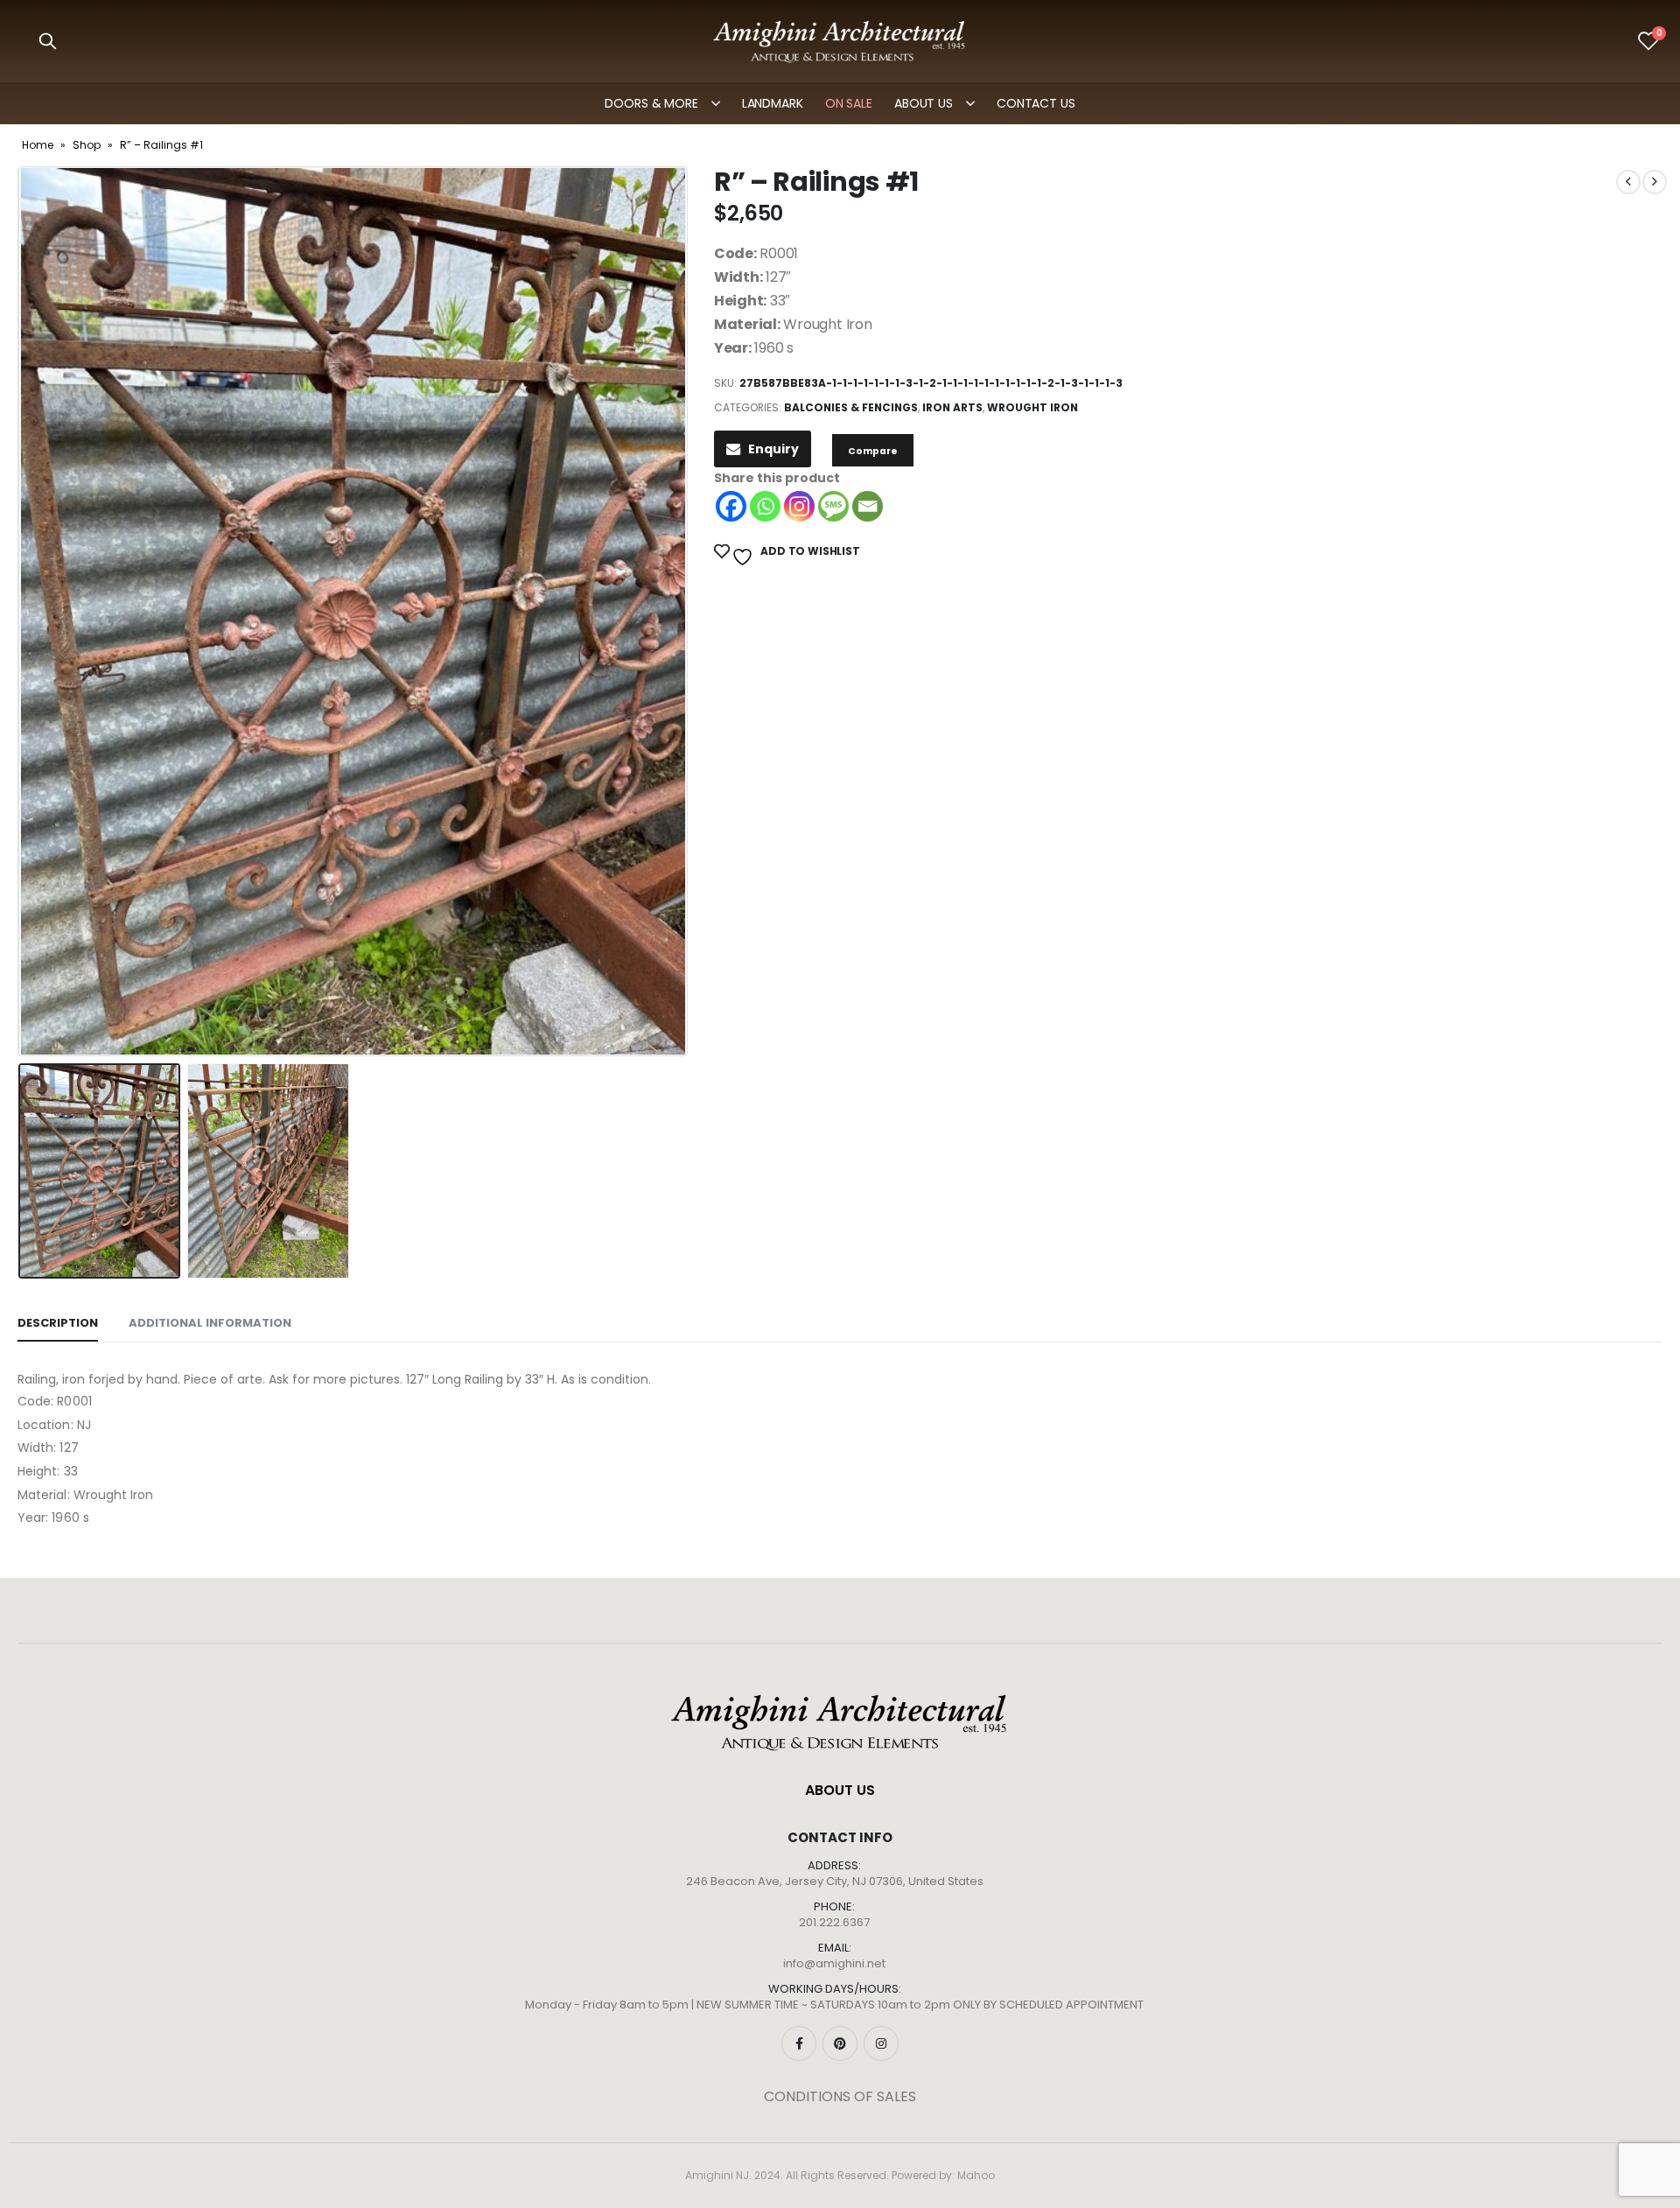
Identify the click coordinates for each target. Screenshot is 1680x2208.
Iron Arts (952, 407)
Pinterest (840, 2043)
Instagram (881, 2043)
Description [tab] (58, 1323)
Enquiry (773, 449)
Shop (87, 145)
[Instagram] (799, 506)
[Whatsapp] (765, 506)
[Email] (868, 506)
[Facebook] (731, 506)
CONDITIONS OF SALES (840, 2096)
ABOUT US (924, 103)
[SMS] (833, 506)
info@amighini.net (834, 1963)
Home (38, 145)
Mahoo (976, 2175)
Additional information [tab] (210, 1323)
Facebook (799, 2043)
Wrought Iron (1032, 407)
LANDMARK (773, 103)
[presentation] (22, 612)
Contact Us (1036, 103)
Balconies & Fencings (851, 407)
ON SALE (849, 103)
